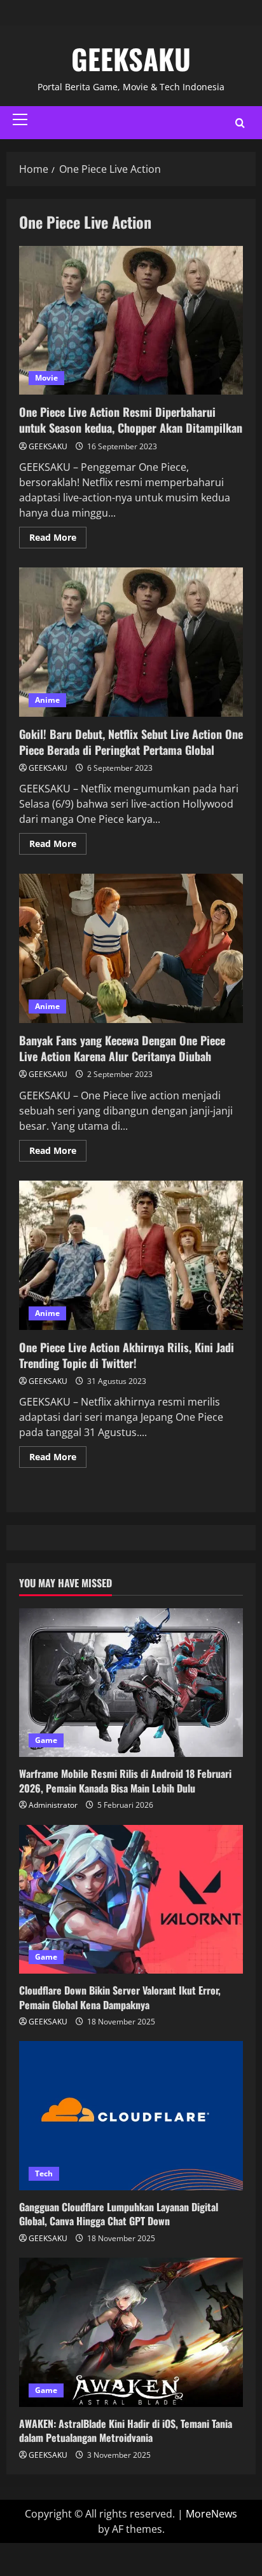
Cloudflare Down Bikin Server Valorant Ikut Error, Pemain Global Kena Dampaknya (120, 1997)
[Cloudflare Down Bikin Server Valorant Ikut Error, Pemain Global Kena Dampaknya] (131, 1900)
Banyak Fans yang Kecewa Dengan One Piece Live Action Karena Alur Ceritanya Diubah (131, 948)
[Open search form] (240, 123)
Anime (47, 700)
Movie (46, 378)
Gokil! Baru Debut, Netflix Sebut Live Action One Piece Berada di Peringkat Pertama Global (131, 642)
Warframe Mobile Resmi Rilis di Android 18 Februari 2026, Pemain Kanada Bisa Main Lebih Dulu (125, 1780)
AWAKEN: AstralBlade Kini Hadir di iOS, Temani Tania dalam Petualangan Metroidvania (126, 2430)
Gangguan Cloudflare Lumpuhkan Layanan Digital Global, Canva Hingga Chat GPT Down (119, 2214)
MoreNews (211, 2514)
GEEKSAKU (131, 59)
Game (46, 1740)
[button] (20, 119)
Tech (44, 2173)
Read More (58, 535)
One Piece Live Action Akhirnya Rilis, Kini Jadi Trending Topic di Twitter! (131, 1255)
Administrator (53, 1805)
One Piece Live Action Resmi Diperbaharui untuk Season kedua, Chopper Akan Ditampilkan (131, 321)
